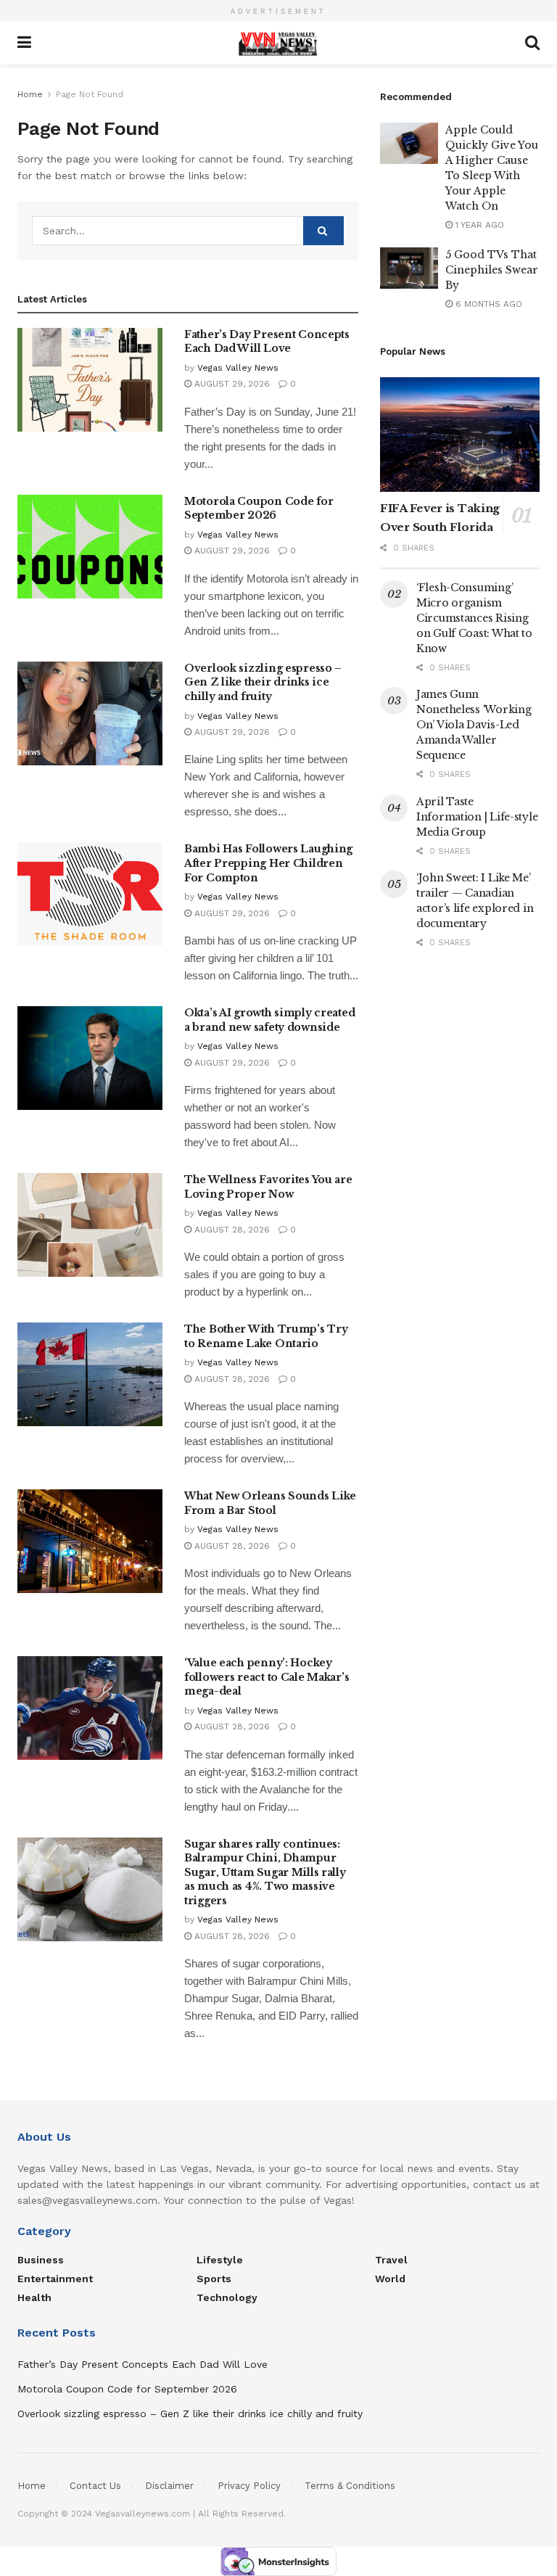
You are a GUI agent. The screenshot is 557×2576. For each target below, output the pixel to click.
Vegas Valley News (238, 368)
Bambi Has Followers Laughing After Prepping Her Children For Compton (268, 863)
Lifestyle (220, 2260)
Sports (214, 2279)
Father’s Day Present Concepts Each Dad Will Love (267, 342)
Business (41, 2260)
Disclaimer (169, 2486)
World (390, 2279)
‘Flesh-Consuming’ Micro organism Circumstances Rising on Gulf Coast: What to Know (474, 618)
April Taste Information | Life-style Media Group (477, 817)
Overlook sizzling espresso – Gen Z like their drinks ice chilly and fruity (263, 682)
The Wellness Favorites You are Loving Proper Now (268, 1187)
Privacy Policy (249, 2486)
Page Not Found (90, 94)
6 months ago (487, 304)
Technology (227, 2297)
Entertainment (55, 2279)
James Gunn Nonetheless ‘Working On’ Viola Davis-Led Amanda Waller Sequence (474, 725)
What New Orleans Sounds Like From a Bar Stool (270, 1503)
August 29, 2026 (231, 384)
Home (30, 94)
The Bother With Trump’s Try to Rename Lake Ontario (266, 1336)
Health (34, 2297)
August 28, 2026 (231, 1230)
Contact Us (95, 2486)
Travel (391, 2260)
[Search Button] (323, 231)
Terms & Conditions (350, 2486)
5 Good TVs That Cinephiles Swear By (492, 270)
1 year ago (478, 225)
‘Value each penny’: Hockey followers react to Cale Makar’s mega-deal (267, 1677)
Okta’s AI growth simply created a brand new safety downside (269, 1020)
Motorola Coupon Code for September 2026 (259, 509)
